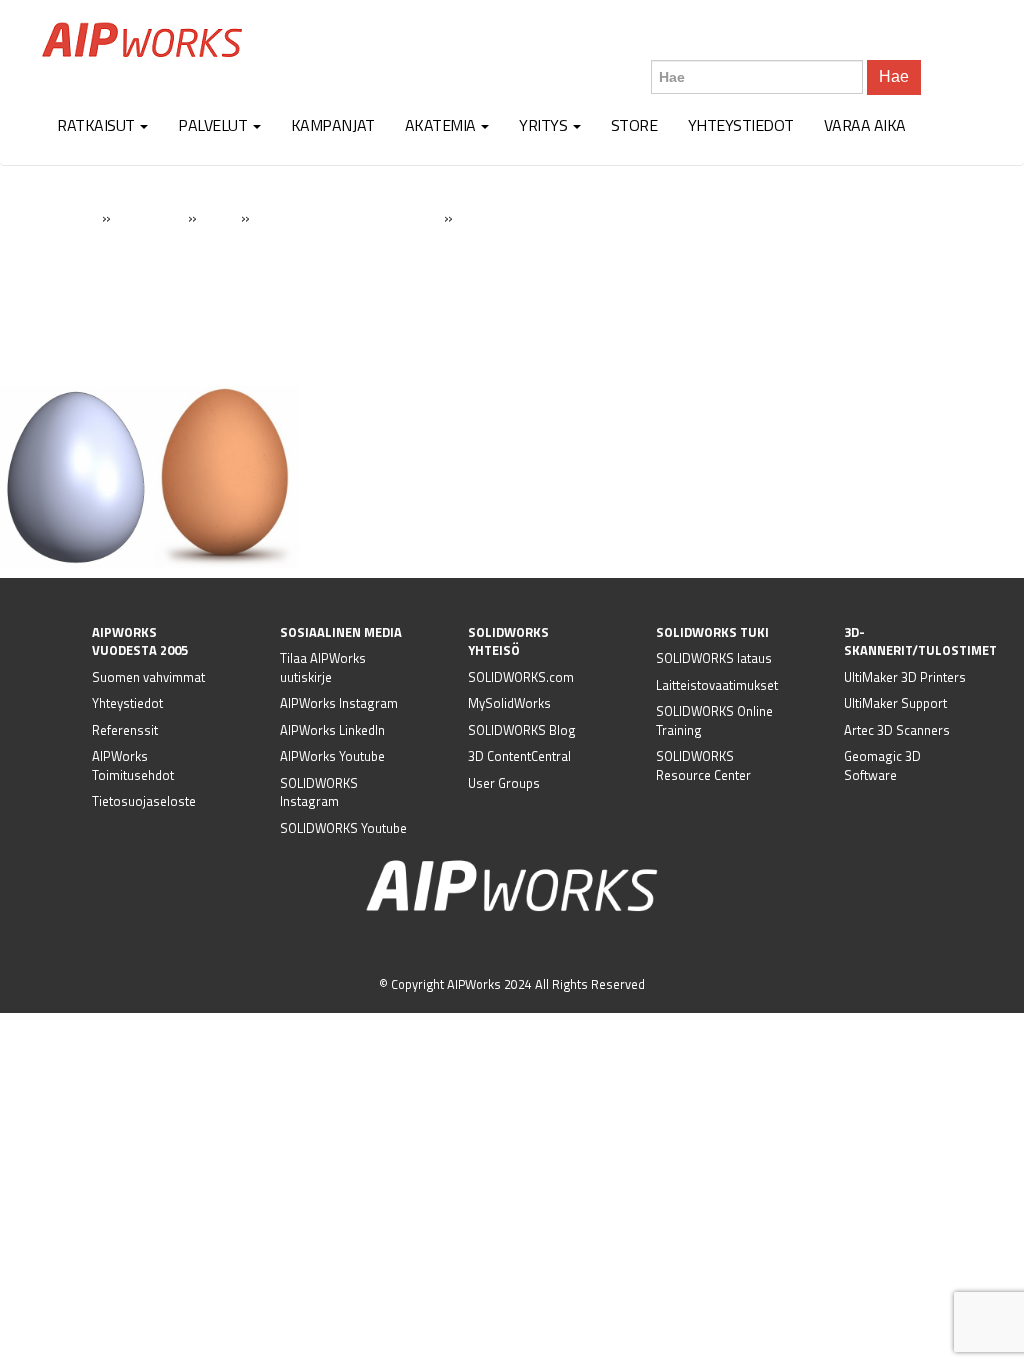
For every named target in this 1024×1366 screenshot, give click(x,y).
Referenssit (125, 730)
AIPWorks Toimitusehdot (133, 765)
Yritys (545, 125)
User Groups (504, 783)
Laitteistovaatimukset (717, 685)
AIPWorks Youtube (332, 756)
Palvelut (214, 125)
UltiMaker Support (895, 703)
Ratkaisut (97, 125)
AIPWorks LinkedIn (332, 730)
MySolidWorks (509, 703)
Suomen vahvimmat (148, 677)
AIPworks (142, 40)
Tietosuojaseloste (144, 801)
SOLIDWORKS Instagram (319, 792)
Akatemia (442, 125)
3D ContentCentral (519, 756)
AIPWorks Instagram (339, 703)
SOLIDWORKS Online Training (714, 720)
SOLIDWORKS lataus (714, 658)
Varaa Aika (865, 125)
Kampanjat (333, 125)
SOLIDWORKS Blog (522, 730)
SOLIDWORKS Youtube (343, 828)
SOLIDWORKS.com (521, 677)
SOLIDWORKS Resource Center (703, 765)
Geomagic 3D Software (882, 765)
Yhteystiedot (741, 125)
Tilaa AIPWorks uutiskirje (323, 667)
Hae (894, 76)
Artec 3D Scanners (897, 730)
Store (634, 125)
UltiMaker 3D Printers (905, 677)
